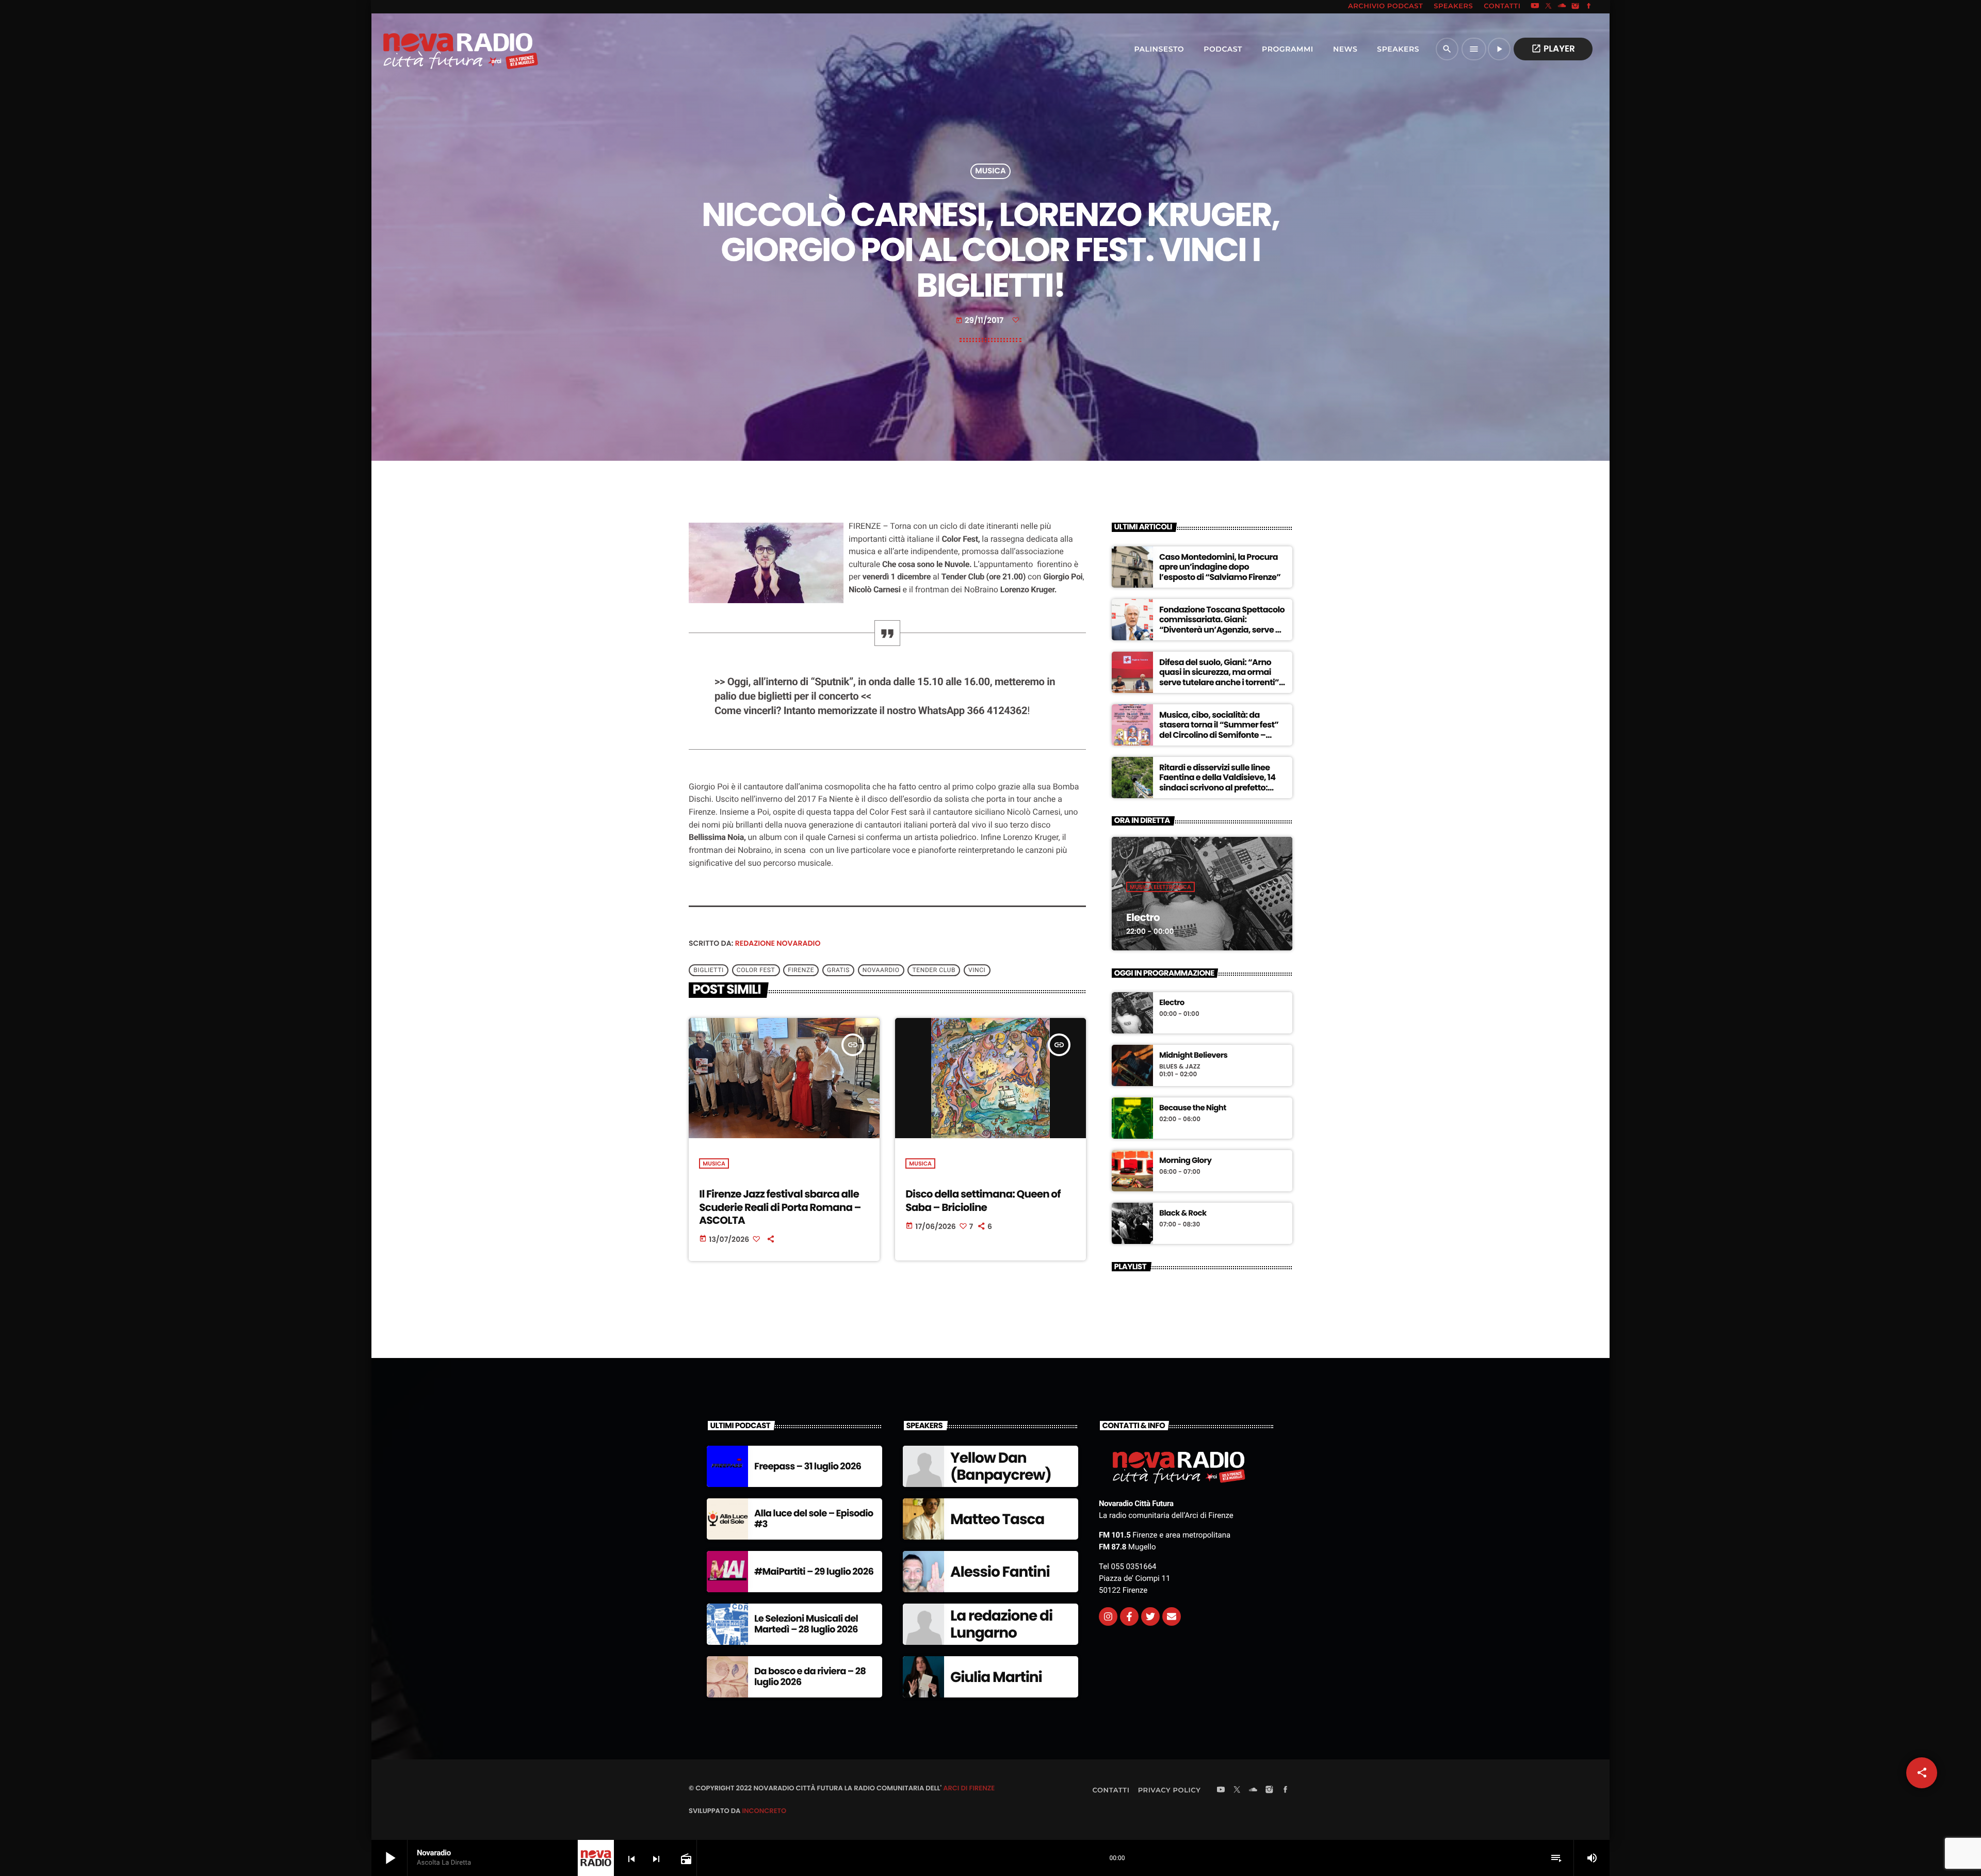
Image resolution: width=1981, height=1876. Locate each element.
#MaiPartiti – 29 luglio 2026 (814, 1572)
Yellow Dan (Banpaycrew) (1001, 1467)
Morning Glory (1185, 1161)
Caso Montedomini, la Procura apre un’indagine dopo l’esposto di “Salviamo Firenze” (1220, 567)
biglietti (709, 971)
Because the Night (1193, 1108)
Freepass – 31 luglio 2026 (808, 1467)
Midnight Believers (1193, 1056)
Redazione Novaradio (778, 943)
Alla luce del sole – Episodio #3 (814, 1519)
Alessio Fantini (1000, 1572)
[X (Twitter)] (1549, 7)
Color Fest (756, 971)
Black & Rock (1183, 1214)
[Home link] (438, 49)
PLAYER (1553, 48)
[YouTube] (1535, 7)
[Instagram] (1576, 7)
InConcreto (764, 1811)
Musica (990, 172)
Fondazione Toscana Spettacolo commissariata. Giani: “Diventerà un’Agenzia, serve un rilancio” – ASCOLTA (1222, 625)
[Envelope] (1172, 1616)
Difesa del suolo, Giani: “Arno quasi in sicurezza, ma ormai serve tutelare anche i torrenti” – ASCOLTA (1222, 677)
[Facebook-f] (1129, 1616)
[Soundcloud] (1562, 7)
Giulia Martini (996, 1677)
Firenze (801, 971)
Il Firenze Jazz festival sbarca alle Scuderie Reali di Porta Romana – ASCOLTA (780, 1207)
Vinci (977, 971)
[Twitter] (1150, 1616)
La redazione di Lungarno (1001, 1624)
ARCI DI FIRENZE (969, 1788)
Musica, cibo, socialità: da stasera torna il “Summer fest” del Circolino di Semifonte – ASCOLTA (1219, 730)
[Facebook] (1589, 7)
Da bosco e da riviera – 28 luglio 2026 (810, 1677)
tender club (934, 971)
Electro (1143, 917)
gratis (838, 971)
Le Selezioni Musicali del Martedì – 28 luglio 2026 (806, 1624)
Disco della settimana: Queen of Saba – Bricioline (983, 1200)
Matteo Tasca (997, 1519)
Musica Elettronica (1160, 887)
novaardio (881, 971)
